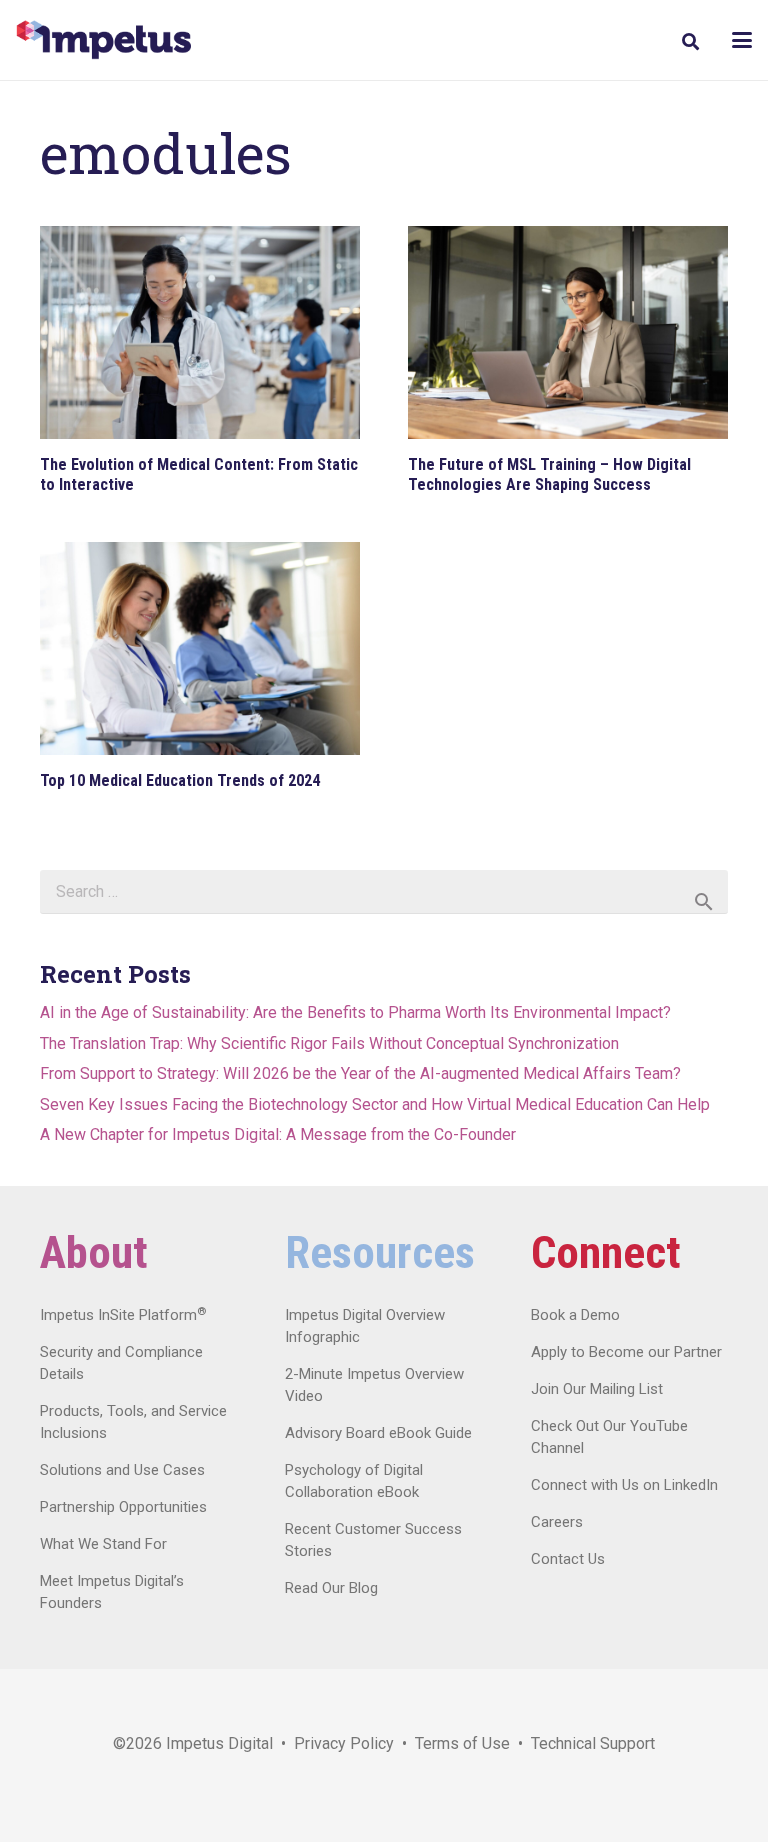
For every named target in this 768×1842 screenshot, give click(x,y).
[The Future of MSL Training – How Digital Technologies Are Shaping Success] (568, 332)
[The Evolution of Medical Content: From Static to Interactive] (200, 332)
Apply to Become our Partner (626, 1352)
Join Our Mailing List (597, 1389)
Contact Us (568, 1559)
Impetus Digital (219, 1743)
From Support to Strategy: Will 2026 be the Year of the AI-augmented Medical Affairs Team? (360, 1073)
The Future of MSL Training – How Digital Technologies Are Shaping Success (549, 474)
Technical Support (593, 1743)
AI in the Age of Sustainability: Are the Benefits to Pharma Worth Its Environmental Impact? (355, 1012)
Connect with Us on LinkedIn (624, 1485)
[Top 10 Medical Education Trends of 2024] (200, 648)
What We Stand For (103, 1544)
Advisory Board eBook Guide (378, 1433)
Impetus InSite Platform (123, 1315)
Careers (557, 1522)
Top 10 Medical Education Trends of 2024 (180, 780)
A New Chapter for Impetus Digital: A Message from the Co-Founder (278, 1134)
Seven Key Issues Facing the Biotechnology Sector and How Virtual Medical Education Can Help (375, 1104)
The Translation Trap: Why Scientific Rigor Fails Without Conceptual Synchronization (329, 1043)
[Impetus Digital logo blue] (103, 40)
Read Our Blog (331, 1588)
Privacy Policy (344, 1743)
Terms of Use (462, 1743)
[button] (689, 41)
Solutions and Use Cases (122, 1470)
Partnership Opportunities (123, 1507)
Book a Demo (575, 1315)
